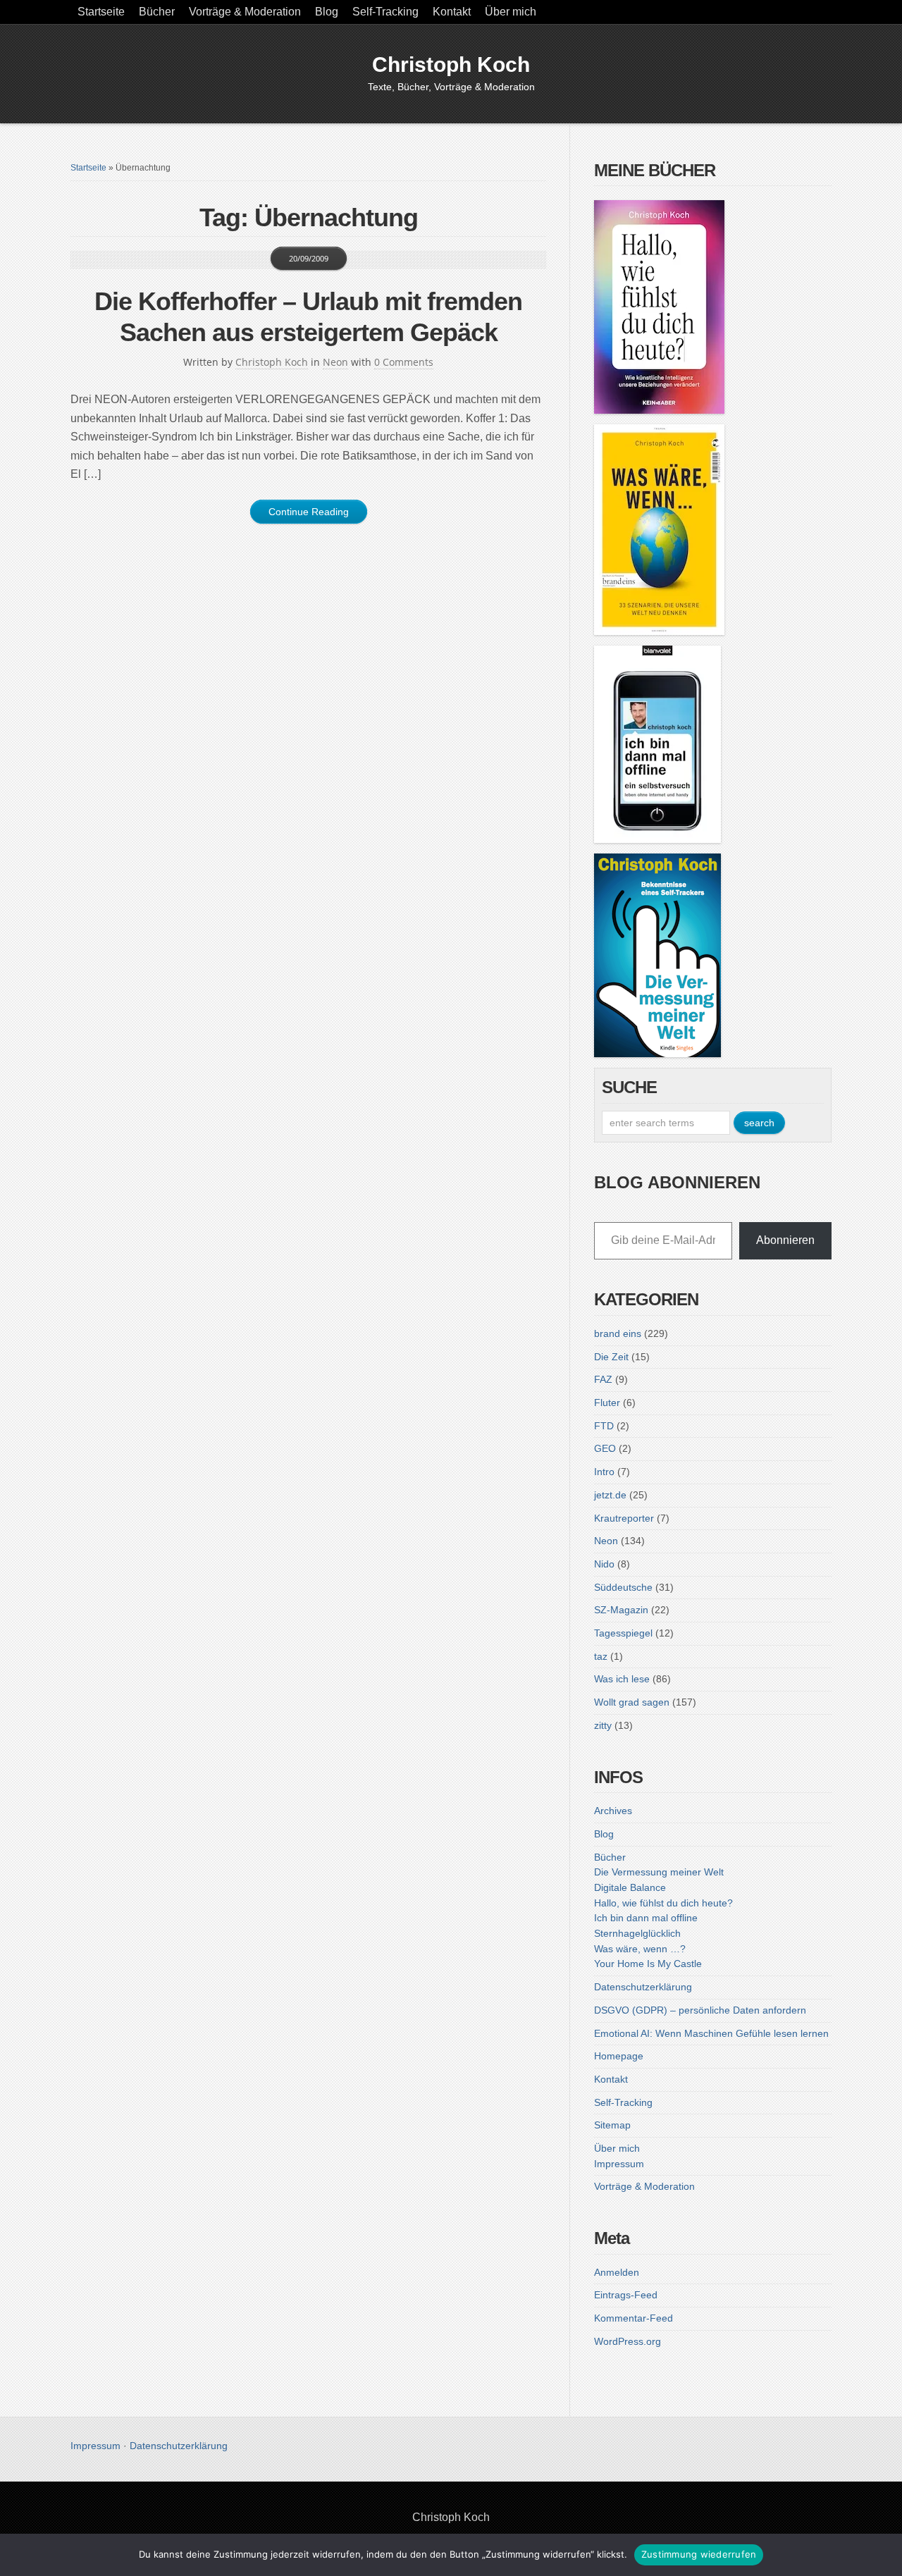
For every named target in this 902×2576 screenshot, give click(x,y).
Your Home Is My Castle (648, 1964)
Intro (604, 1472)
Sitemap (612, 2125)
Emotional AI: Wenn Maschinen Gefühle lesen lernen (711, 2033)
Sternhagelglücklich (637, 1933)
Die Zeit (611, 1357)
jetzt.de (610, 1495)
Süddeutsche (623, 1587)
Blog (327, 12)
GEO (605, 1448)
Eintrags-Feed (626, 2295)
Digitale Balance (630, 1887)
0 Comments (404, 362)
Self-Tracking (385, 12)
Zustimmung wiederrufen (699, 2554)
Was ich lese (622, 1679)
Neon (335, 362)
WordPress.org (628, 2341)
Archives (613, 1811)
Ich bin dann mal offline (646, 1918)
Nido (604, 1564)
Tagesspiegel (623, 1633)
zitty (603, 1725)
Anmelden (617, 2272)
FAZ (603, 1379)
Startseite (101, 12)
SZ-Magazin (621, 1610)
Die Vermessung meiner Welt (659, 1872)
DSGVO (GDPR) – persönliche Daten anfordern (700, 2010)
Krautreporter (624, 1518)
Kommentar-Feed (634, 2318)
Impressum (619, 2164)
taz (601, 1656)
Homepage (619, 2056)
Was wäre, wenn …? (640, 1949)
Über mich (511, 12)
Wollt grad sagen (632, 1702)
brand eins (618, 1333)
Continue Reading (309, 512)
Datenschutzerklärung (643, 1987)
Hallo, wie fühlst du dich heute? (663, 1903)
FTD (604, 1426)
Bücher (157, 12)
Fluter (607, 1403)
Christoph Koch (451, 64)
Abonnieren (785, 1240)
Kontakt (452, 12)
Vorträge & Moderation (245, 12)
